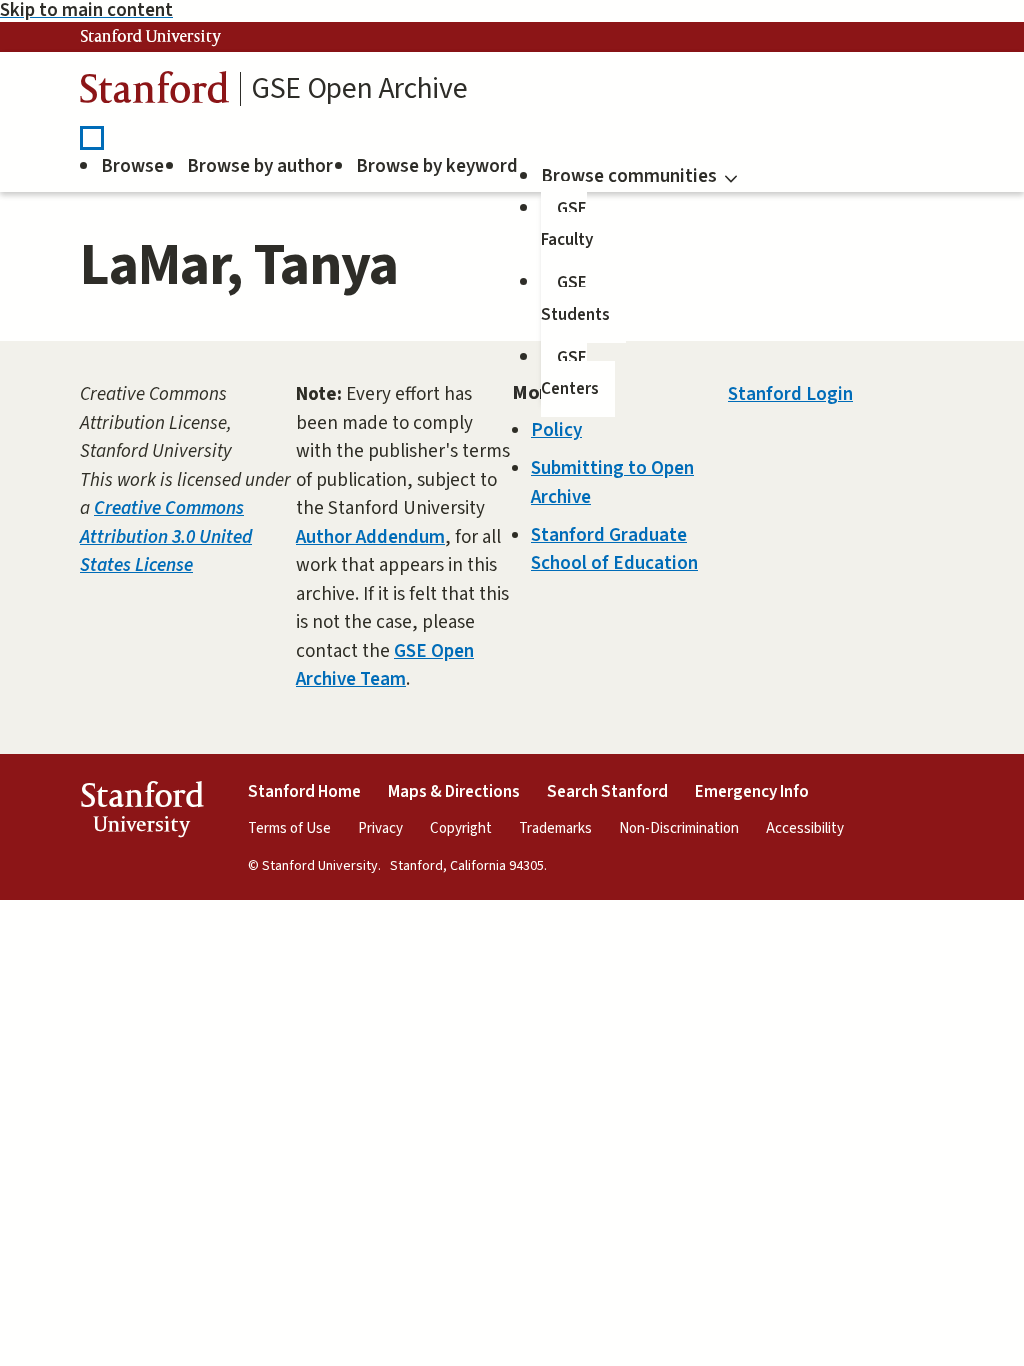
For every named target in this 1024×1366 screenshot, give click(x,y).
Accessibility (805, 828)
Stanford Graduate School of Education (614, 550)
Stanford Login (790, 394)
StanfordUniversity (141, 813)
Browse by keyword (437, 166)
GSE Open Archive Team (385, 666)
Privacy (380, 828)
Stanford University (151, 37)
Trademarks (555, 828)
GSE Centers (570, 374)
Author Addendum (370, 537)
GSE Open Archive (359, 89)
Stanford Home (304, 792)
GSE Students (575, 299)
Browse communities (629, 176)
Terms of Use (289, 828)
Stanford (155, 92)
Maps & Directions (454, 792)
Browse (132, 166)
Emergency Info (752, 792)
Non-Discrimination (679, 828)
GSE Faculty (567, 225)
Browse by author (260, 166)
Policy (556, 430)
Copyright (461, 828)
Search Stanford (607, 792)
